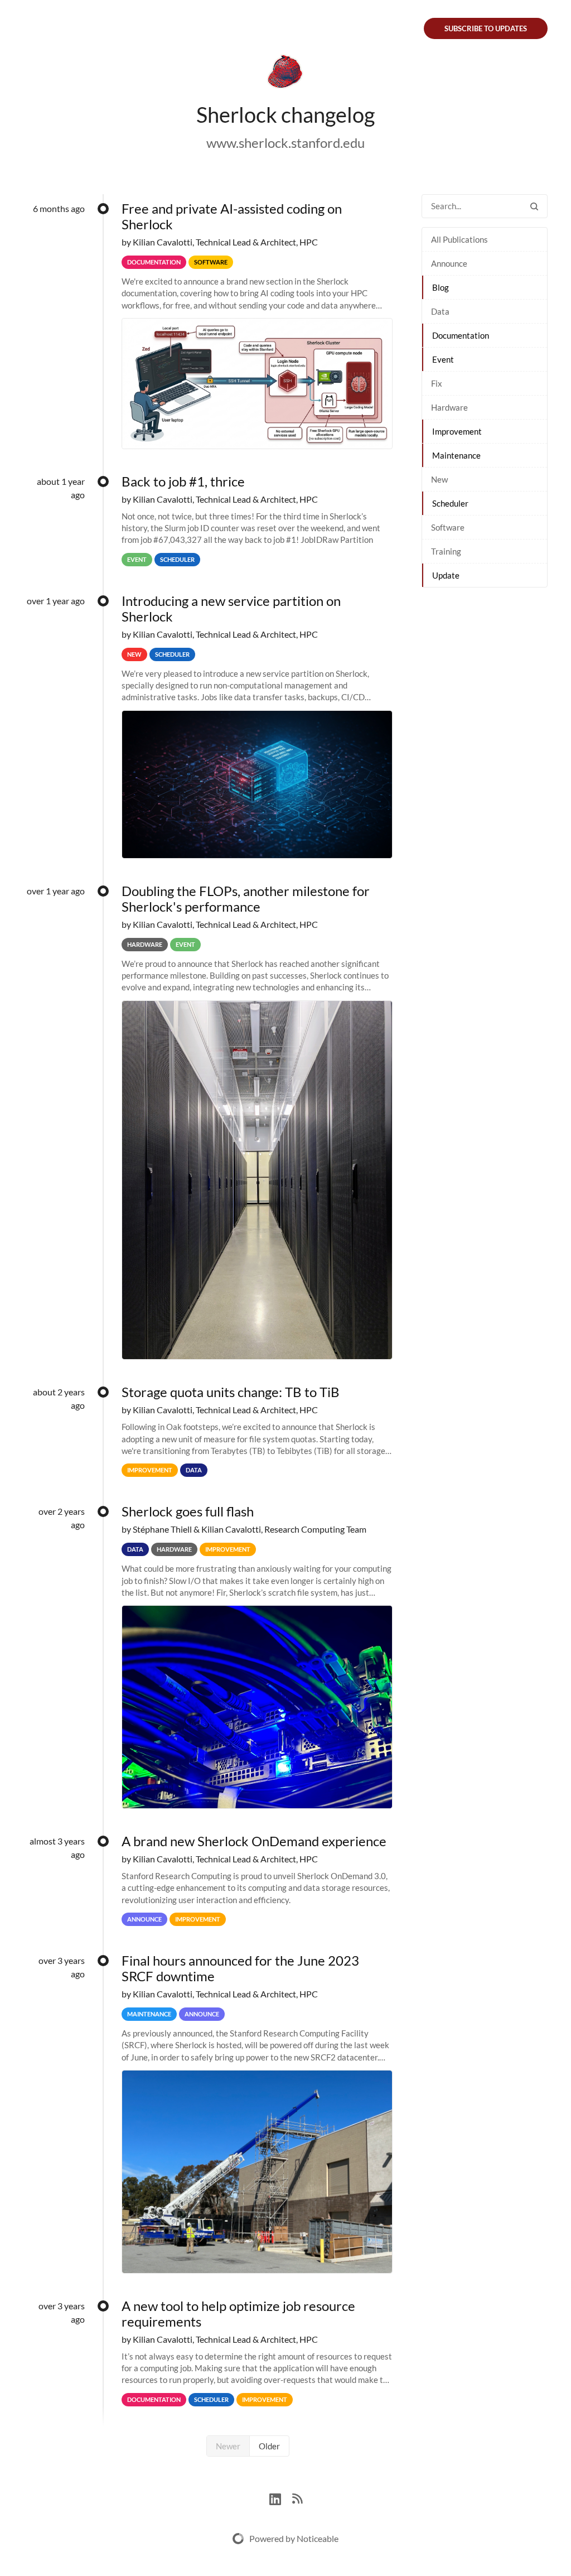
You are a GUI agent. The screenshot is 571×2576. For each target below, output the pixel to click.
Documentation (461, 335)
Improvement (457, 431)
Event (443, 359)
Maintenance (456, 455)
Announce (449, 263)
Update (446, 575)
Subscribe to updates (486, 28)
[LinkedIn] (281, 2498)
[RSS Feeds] (297, 2498)
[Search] (534, 206)
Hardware (449, 407)
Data (440, 311)
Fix (437, 383)
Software (448, 527)
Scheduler (450, 503)
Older (269, 2446)
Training (446, 551)
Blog (441, 287)
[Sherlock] (285, 74)
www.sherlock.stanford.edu (285, 143)
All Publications (459, 239)
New (439, 479)
